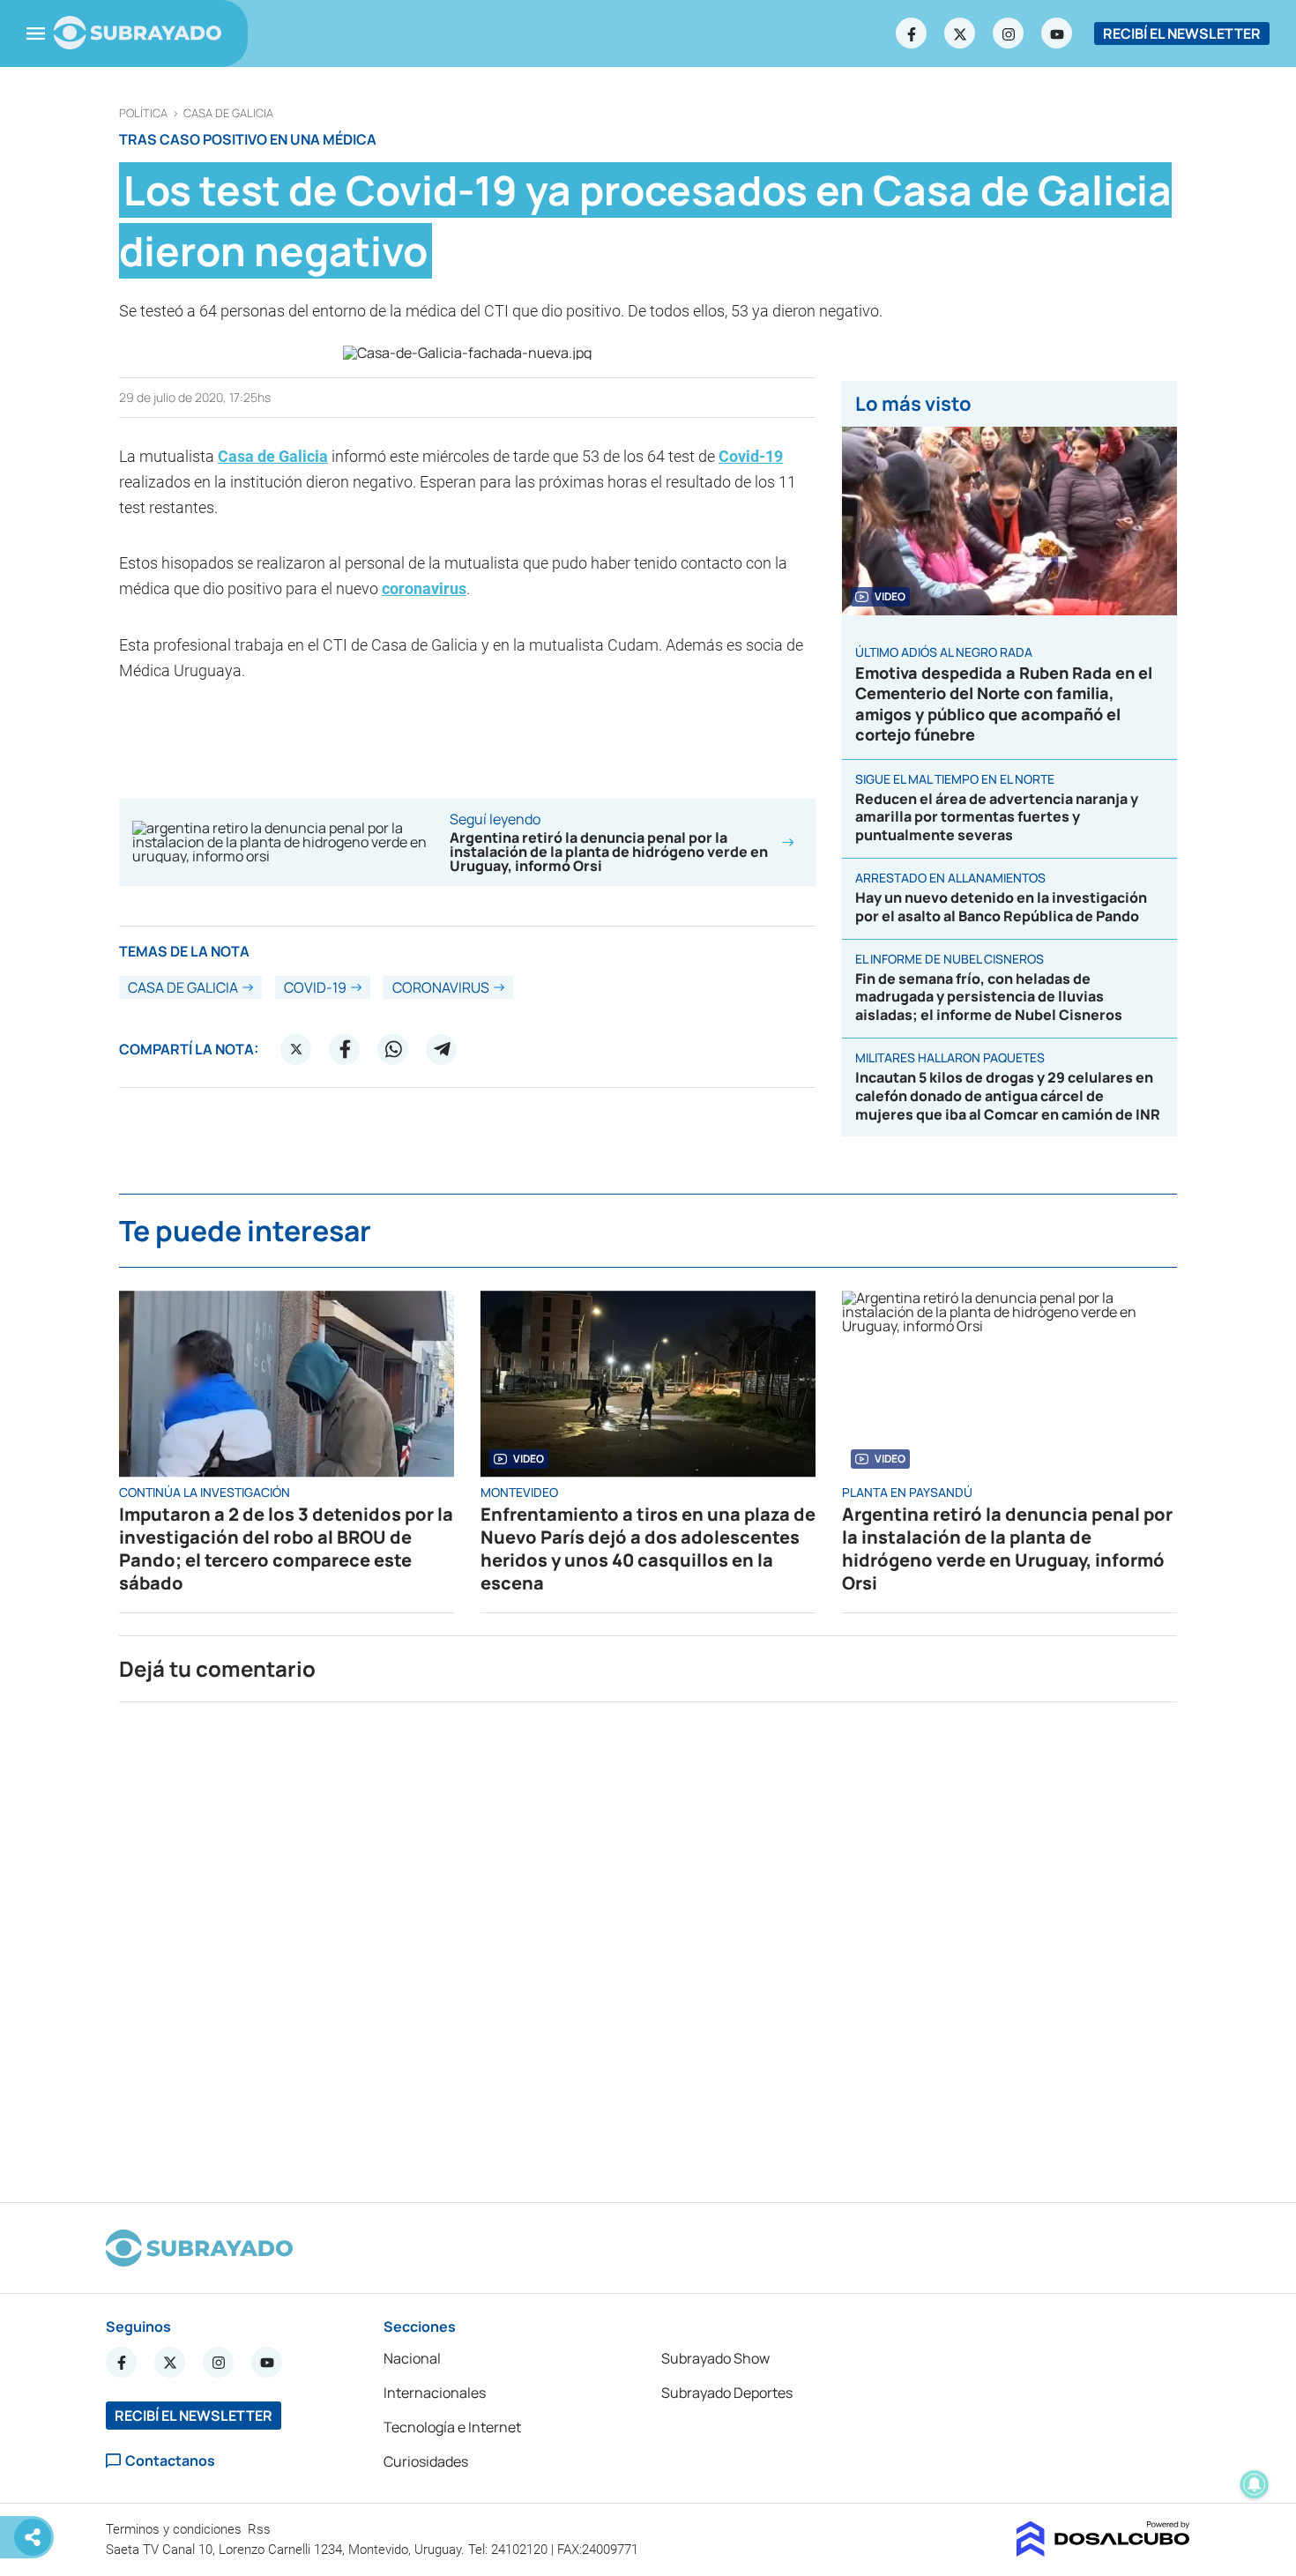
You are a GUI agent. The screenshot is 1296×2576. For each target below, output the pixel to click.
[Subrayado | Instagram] (1009, 34)
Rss (261, 2529)
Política (143, 113)
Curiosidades (426, 2461)
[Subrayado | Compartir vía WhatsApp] (393, 1049)
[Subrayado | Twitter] (960, 34)
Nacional (412, 2358)
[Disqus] (648, 1945)
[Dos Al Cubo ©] (1103, 2551)
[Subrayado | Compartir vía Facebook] (345, 1049)
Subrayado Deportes (727, 2393)
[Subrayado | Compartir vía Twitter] (296, 1049)
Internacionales (435, 2393)
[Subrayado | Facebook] (912, 34)
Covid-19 (751, 456)
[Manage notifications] (1255, 2484)
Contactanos (170, 2461)
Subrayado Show (715, 2358)
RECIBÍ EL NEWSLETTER (1182, 34)
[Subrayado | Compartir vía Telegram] (442, 1049)
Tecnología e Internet (452, 2427)
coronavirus (424, 588)
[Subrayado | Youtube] (1057, 34)
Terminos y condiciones (175, 2529)
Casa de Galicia (228, 113)
